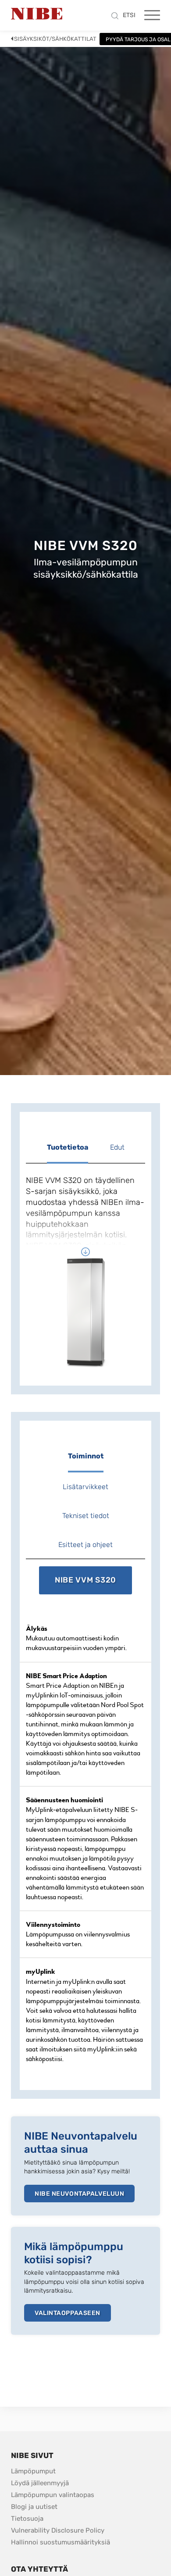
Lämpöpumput (33, 2471)
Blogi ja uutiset (34, 2507)
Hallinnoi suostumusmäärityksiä (61, 2542)
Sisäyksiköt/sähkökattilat (55, 39)
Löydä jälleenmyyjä (40, 2483)
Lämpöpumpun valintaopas (53, 2495)
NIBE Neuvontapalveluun (79, 2194)
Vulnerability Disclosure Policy (58, 2530)
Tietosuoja (27, 2519)
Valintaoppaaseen (68, 2313)
